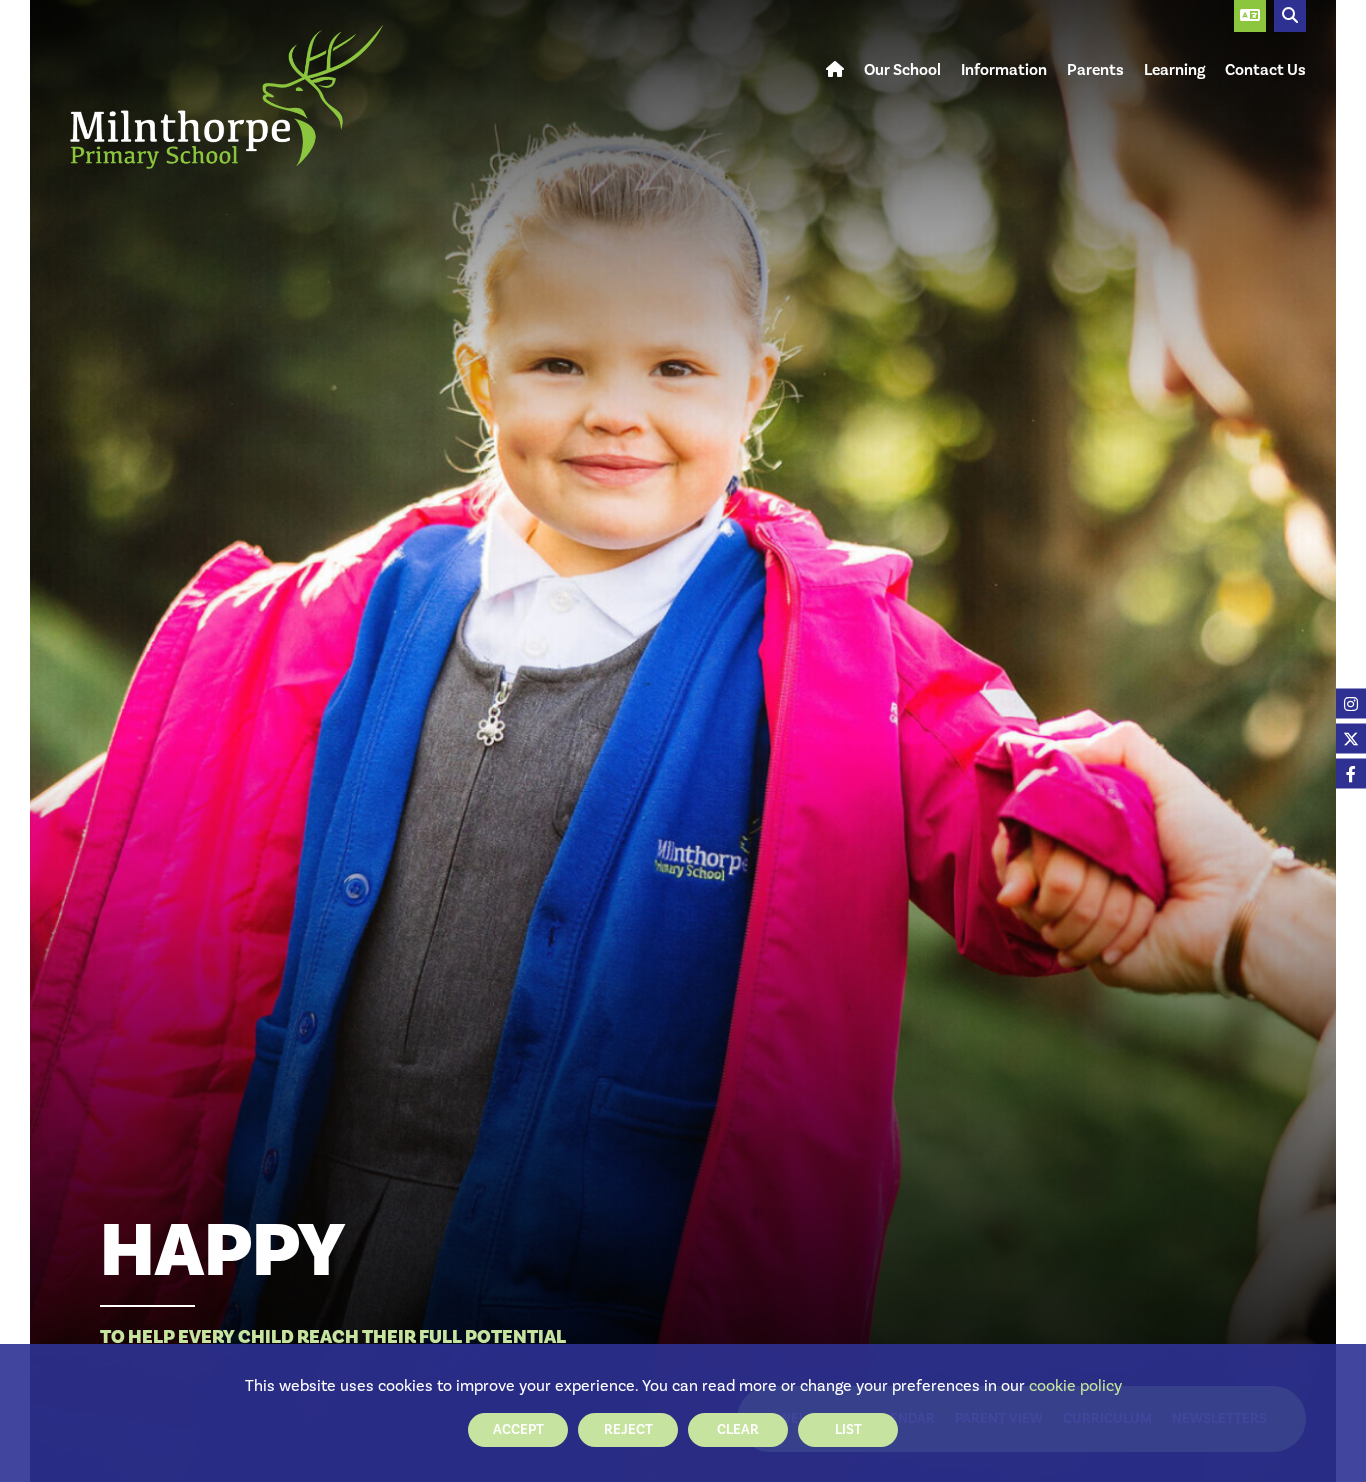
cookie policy (1075, 1385)
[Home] (226, 97)
